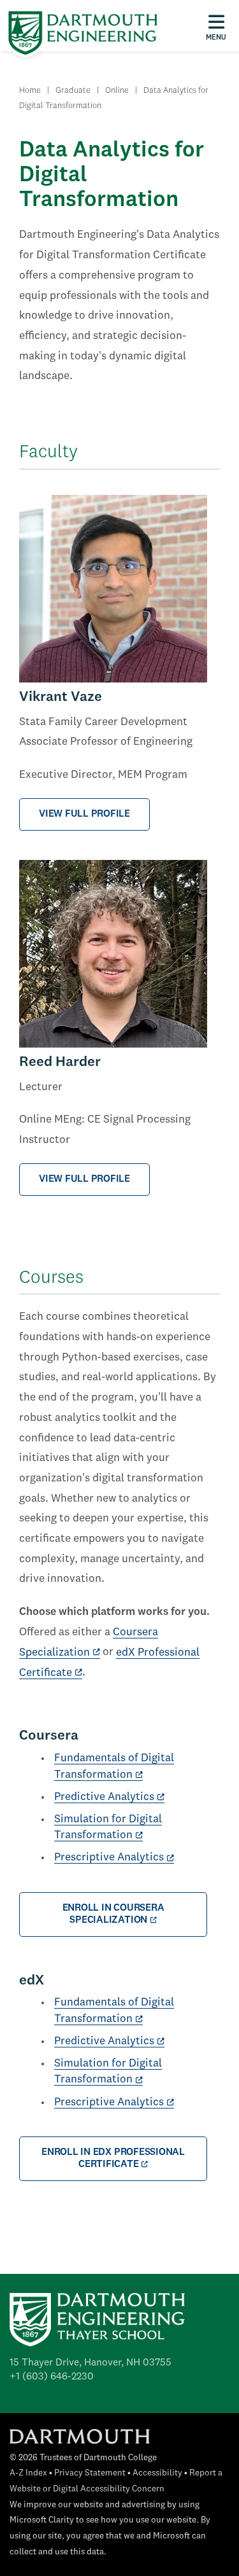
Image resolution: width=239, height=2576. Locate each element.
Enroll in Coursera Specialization (113, 1914)
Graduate (73, 91)
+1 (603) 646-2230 (52, 2377)
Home (30, 91)
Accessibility (157, 2473)
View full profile (84, 814)
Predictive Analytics (104, 1797)
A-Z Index (28, 2473)
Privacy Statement (90, 2473)
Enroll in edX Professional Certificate (113, 2158)
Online (117, 91)
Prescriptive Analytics (109, 1858)
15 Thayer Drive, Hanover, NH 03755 (91, 2363)
